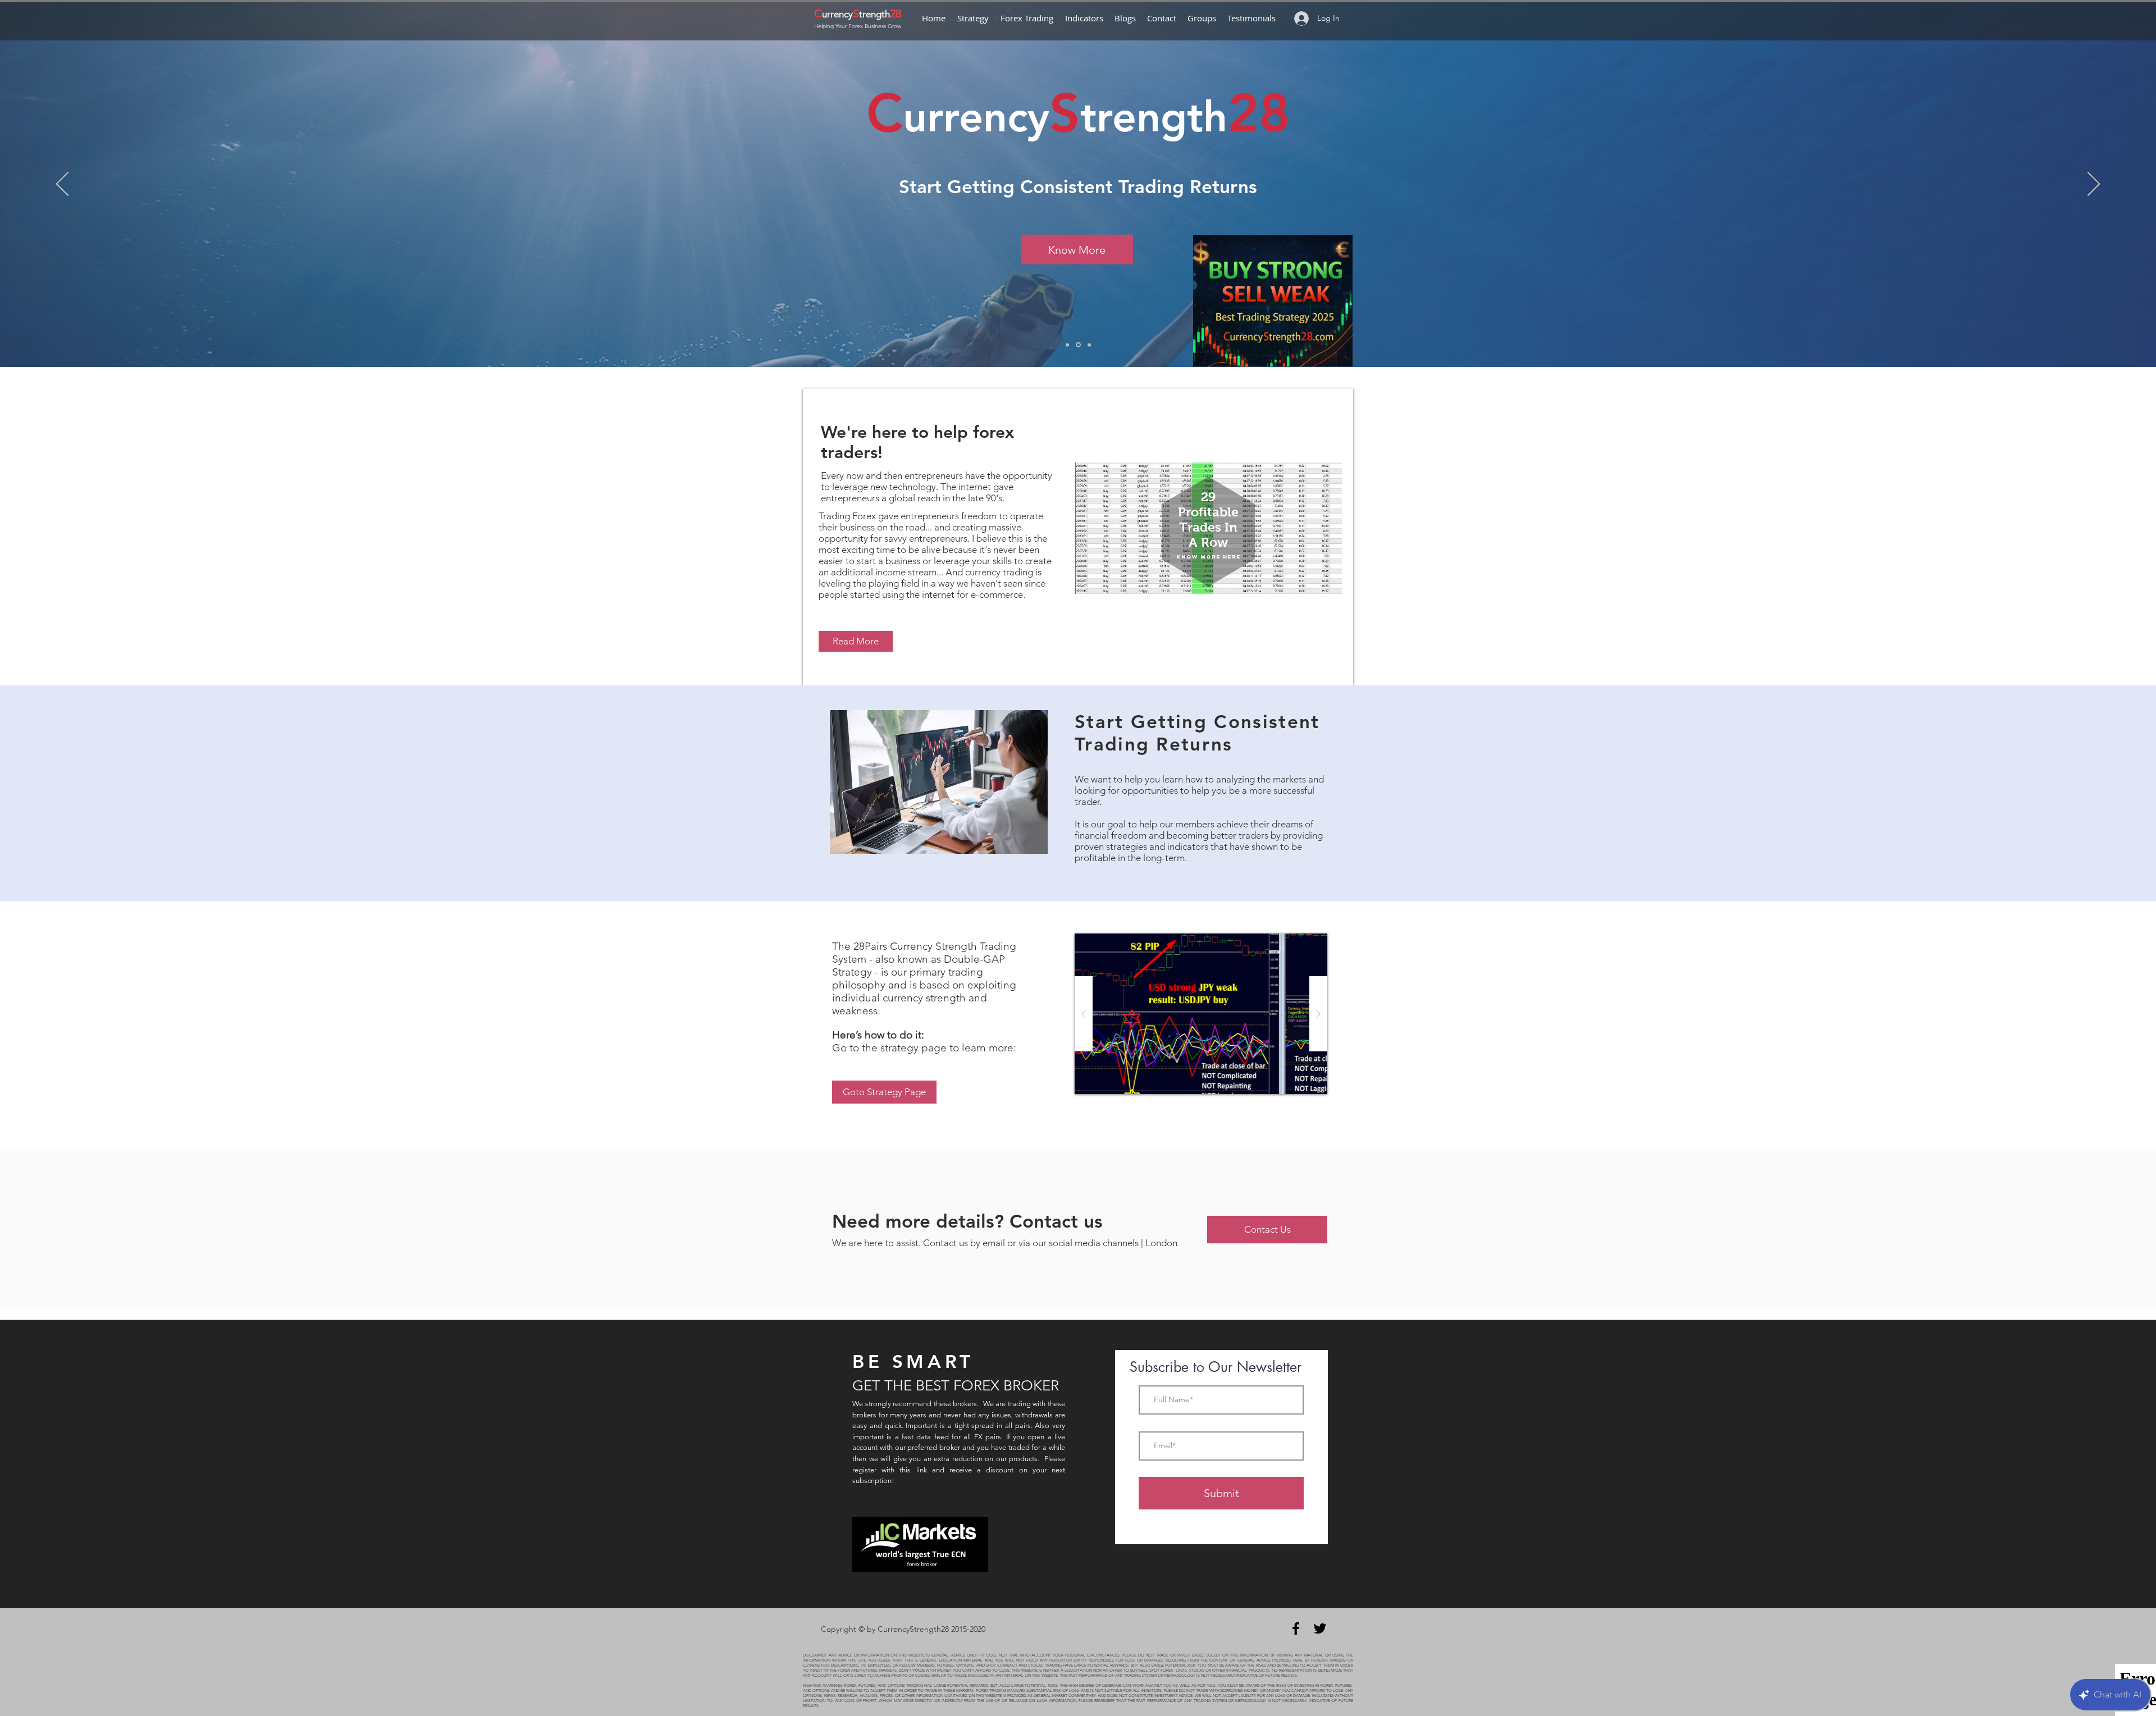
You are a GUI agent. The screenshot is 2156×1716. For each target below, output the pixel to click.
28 (896, 13)
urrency (837, 14)
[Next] (2094, 185)
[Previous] (62, 185)
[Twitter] (1320, 1628)
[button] (1201, 1014)
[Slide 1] (1068, 345)
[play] (1301, 943)
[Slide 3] (1079, 345)
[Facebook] (1296, 1628)
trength (874, 14)
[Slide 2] (1089, 345)
